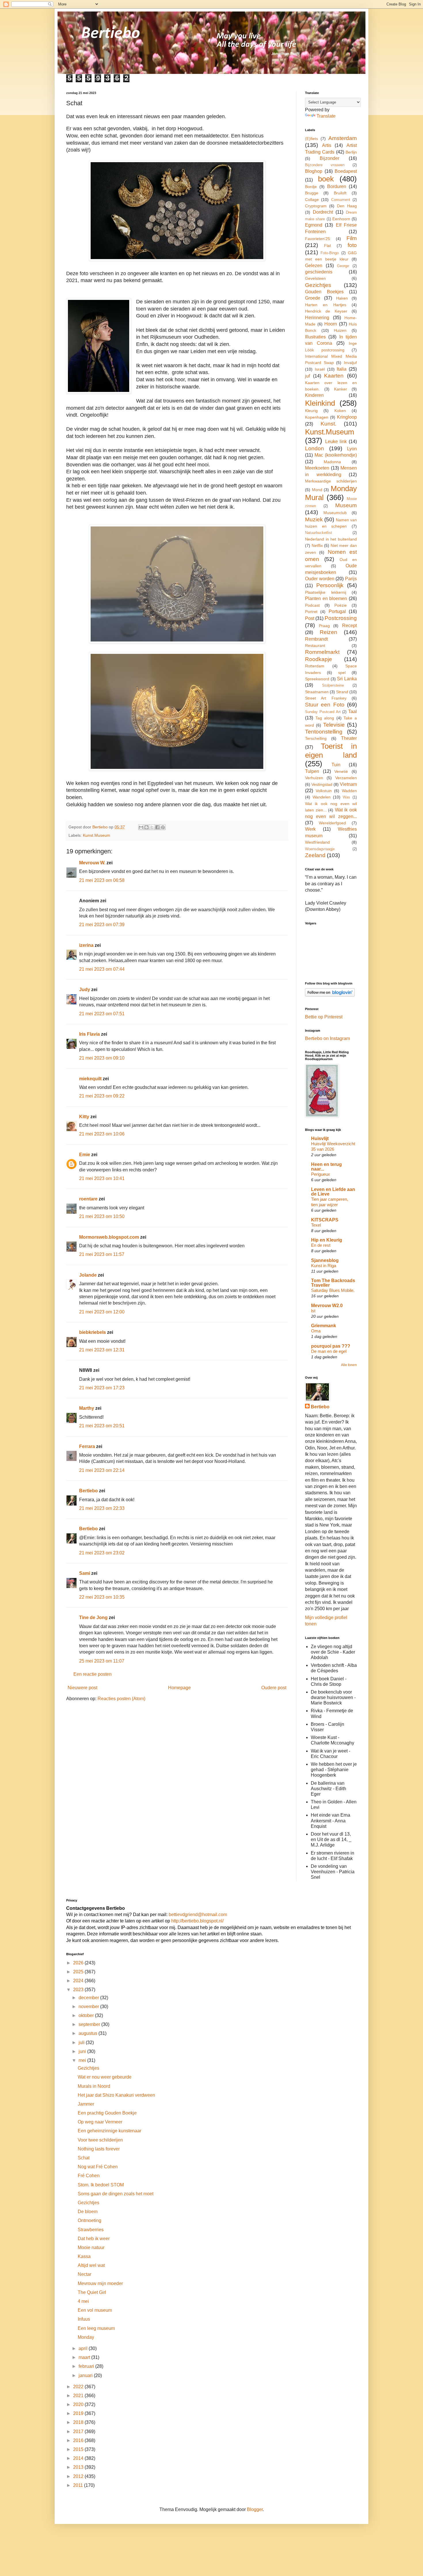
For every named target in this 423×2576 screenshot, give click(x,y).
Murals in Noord (94, 2086)
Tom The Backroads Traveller (333, 1283)
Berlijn (351, 152)
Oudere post (274, 1688)
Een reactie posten (93, 1674)
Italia (342, 369)
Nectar (84, 2274)
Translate (326, 116)
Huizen (340, 330)
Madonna (332, 462)
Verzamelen (346, 778)
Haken (342, 298)
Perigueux (321, 1174)
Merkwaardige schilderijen (331, 481)
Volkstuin (324, 791)
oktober (87, 2015)
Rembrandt (316, 639)
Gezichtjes (318, 285)
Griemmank (324, 1326)
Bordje (311, 187)
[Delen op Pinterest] (163, 827)
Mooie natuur (91, 2247)
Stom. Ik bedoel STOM (101, 2185)
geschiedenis (319, 272)
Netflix (317, 545)
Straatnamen (317, 692)
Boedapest (346, 171)
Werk (310, 829)
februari (87, 2366)
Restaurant (315, 646)
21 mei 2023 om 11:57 (102, 1254)
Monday (86, 2337)
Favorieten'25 (318, 239)
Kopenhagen (317, 417)
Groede (313, 298)
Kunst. (328, 424)
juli (82, 2042)
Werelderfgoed (332, 823)
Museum (346, 505)
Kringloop (347, 417)
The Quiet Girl (92, 2292)
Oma (316, 1331)
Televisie (334, 725)
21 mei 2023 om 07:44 (102, 969)
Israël (320, 369)
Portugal (337, 611)
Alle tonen (349, 1365)
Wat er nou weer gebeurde (105, 2077)
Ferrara (87, 1446)
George (343, 266)
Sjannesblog (325, 1260)
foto (352, 245)
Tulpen (312, 771)
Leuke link (336, 442)
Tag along (325, 718)
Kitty (84, 1117)
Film (352, 238)
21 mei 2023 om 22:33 (102, 1508)
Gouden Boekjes (324, 292)
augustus (88, 2033)
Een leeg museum (96, 2328)
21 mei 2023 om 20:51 (102, 1426)
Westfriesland (317, 842)
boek (326, 179)
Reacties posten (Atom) (121, 1699)
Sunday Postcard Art (323, 712)
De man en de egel (329, 1351)
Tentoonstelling (324, 732)
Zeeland (315, 855)
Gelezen (314, 266)
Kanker (341, 389)
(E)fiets (311, 139)
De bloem (88, 2212)
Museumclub (335, 513)
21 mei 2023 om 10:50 (102, 1216)
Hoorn (331, 324)
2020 (79, 2404)
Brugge (312, 193)
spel (342, 673)
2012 (79, 2476)
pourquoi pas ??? (331, 1346)
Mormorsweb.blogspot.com (109, 1237)
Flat (327, 246)
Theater (349, 738)
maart (85, 2357)
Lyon (352, 449)
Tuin (336, 765)
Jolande (88, 1275)
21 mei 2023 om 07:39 (102, 925)
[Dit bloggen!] (146, 827)
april (84, 2348)
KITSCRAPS (325, 1220)
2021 (79, 2396)
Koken (340, 411)
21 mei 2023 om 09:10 (102, 1058)
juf (307, 376)
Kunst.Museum (97, 835)
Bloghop (314, 171)
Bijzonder (329, 158)
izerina (86, 945)
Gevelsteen (315, 278)
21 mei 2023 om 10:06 (102, 1134)
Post (310, 618)
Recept (349, 626)
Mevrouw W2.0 (327, 1306)
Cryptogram (316, 206)
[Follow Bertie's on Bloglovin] (330, 995)
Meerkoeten (317, 468)
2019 (79, 2413)
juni (83, 2051)
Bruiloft (340, 193)
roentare (88, 1199)
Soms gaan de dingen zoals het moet (116, 2194)
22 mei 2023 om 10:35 (102, 1597)
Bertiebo (88, 1491)
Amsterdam (343, 138)
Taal (352, 711)
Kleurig (311, 411)
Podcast (312, 605)
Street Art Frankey (326, 698)
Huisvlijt (320, 1138)
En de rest (321, 1245)
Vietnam (348, 784)
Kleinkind (320, 403)
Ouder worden (320, 579)
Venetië (341, 771)
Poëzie (341, 605)
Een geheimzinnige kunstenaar (109, 2131)
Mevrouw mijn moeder (100, 2283)
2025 (79, 1972)
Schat (84, 2158)
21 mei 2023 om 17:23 (102, 1388)
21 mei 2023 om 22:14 (102, 1470)
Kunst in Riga (324, 1266)
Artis (327, 145)
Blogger (255, 2509)
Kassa (84, 2256)
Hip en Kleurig (327, 1240)
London (315, 448)
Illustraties (315, 337)
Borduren (337, 186)
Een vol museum (95, 2310)
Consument (341, 200)
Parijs (351, 579)
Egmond (314, 225)
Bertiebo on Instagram (327, 1038)
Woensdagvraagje (320, 849)
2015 (79, 2449)
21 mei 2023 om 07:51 (102, 1014)
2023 (79, 1990)
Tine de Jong (93, 1618)
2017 (79, 2432)
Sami (85, 1573)
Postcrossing (341, 618)
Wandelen (322, 797)
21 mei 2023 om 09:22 (102, 1096)
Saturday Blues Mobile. (333, 1290)
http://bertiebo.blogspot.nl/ (197, 1921)
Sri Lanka (347, 679)
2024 (79, 1981)
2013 (79, 2467)
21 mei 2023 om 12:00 (102, 1312)
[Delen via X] (152, 827)
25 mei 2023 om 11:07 (102, 1661)
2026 (79, 1963)
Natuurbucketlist (319, 533)
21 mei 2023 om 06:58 (102, 880)
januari (86, 2375)
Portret (311, 612)
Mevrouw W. (92, 863)
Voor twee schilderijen (100, 2140)
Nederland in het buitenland (331, 539)
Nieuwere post (82, 1688)
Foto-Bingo (330, 253)
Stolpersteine (333, 685)
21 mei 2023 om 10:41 (102, 1178)
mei (83, 2060)
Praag (324, 626)
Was (346, 797)
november (89, 2007)
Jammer (86, 2104)
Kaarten (334, 376)
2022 (79, 2387)
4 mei (83, 2301)
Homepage (179, 1688)
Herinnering (317, 318)
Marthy (87, 1408)
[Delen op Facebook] (157, 827)
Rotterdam (315, 666)
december (89, 1998)
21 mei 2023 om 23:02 (102, 1553)
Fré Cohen (89, 2176)
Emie (85, 1155)
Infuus (84, 2319)
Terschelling (316, 738)
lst (313, 1311)
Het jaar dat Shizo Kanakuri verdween (116, 2095)
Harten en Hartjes (326, 305)
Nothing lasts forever (99, 2149)
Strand (342, 692)
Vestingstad (322, 784)
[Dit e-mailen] (141, 827)
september (90, 2024)
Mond (317, 490)
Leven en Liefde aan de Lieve (333, 1192)
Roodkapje (319, 659)
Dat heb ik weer (94, 2239)
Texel (316, 1225)
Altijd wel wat (91, 2265)
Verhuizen (314, 778)
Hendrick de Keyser (326, 311)
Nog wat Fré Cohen (98, 2167)
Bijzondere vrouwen (325, 165)
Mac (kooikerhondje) (336, 455)
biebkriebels (93, 1332)
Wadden (349, 791)
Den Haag (347, 206)
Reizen (328, 632)
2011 (79, 2485)
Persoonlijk (330, 585)
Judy (85, 990)
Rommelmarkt (322, 652)
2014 (79, 2458)
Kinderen (314, 395)
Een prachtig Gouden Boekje (107, 2113)
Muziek (314, 519)
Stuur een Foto (325, 705)
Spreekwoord (317, 679)
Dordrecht (323, 212)
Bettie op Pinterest (324, 1017)
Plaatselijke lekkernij (326, 592)
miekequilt (90, 1079)
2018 (79, 2422)
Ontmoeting (89, 2220)
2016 (79, 2440)
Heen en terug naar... (326, 1167)
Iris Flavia (89, 1034)
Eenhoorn (341, 219)
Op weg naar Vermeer (100, 2122)
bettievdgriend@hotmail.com (198, 1915)
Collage (312, 200)
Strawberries (91, 2230)
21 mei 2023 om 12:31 (102, 1350)
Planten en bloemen (326, 598)
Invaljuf (350, 363)
